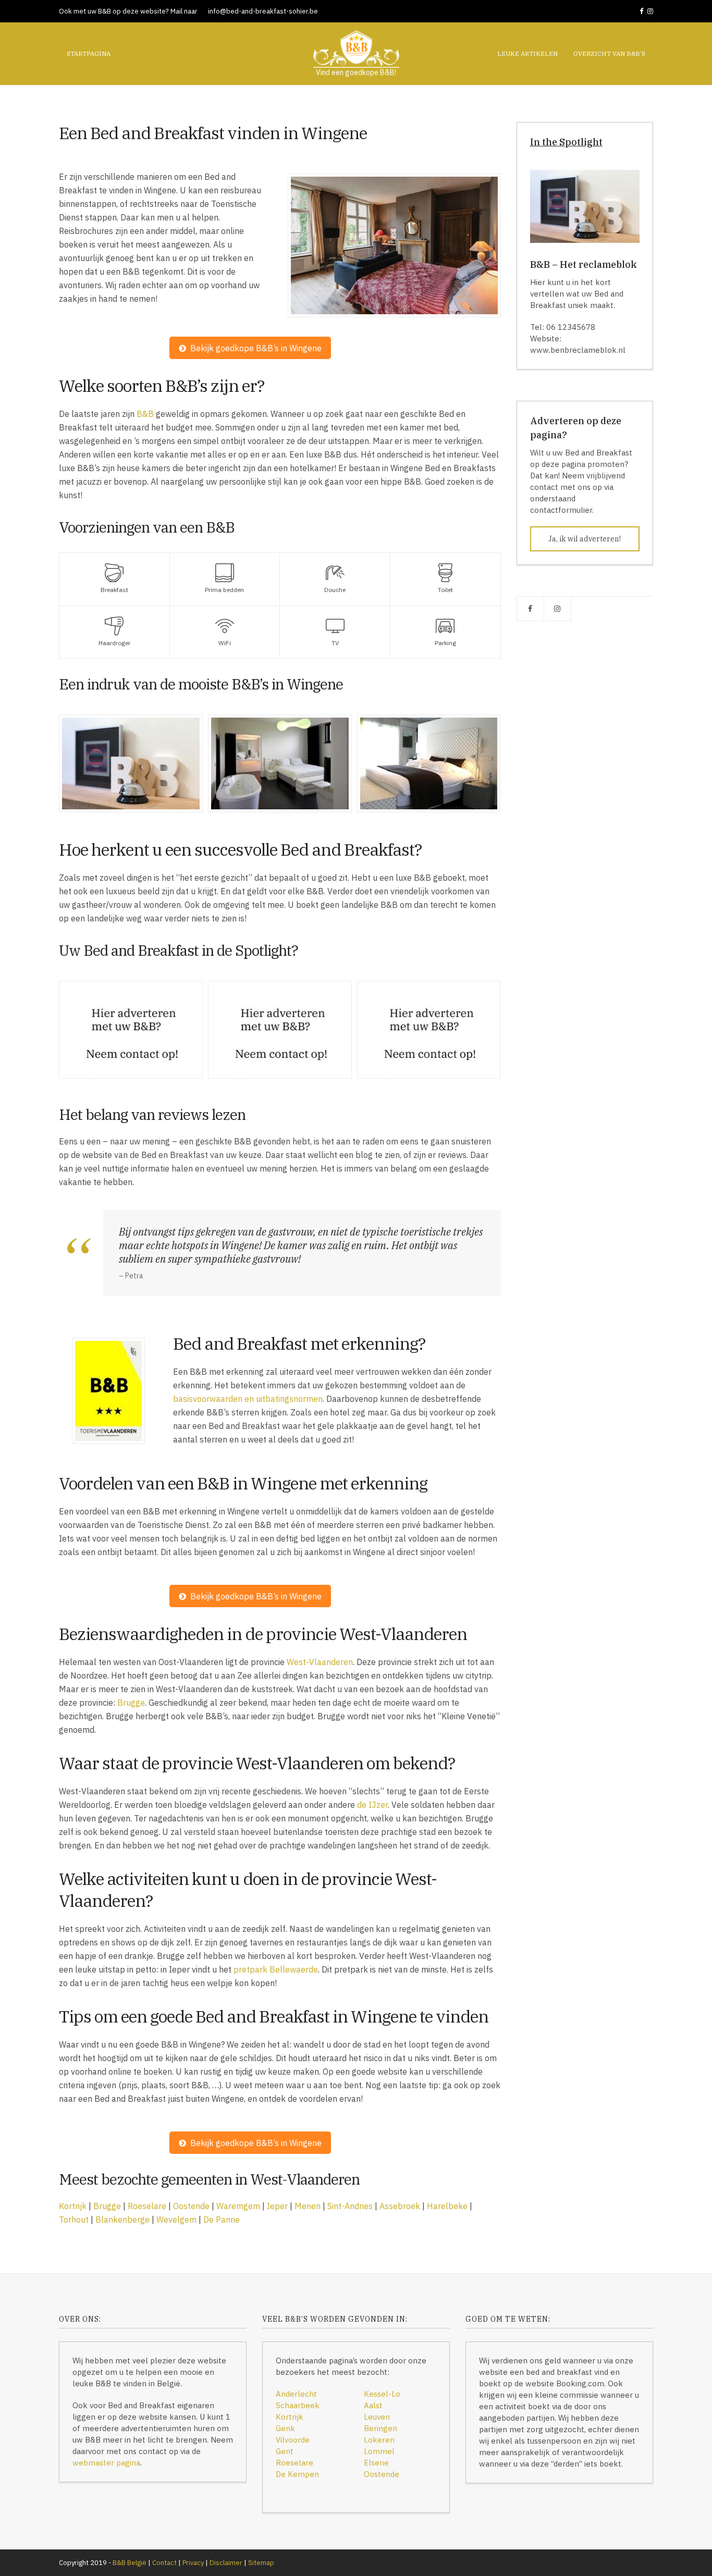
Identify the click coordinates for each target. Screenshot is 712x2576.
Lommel (379, 2451)
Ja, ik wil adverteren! (585, 539)
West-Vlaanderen (320, 1662)
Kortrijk (73, 2206)
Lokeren (379, 2440)
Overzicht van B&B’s (609, 53)
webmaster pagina (106, 2463)
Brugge (131, 1703)
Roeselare (147, 2206)
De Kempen (297, 2474)
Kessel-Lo (382, 2394)
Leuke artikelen (527, 53)
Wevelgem (176, 2220)
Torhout (74, 2220)
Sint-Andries (350, 2206)
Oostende (191, 2206)
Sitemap (261, 2563)
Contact (164, 2563)
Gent (285, 2451)
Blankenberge (122, 2220)
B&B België (130, 2563)
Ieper (277, 2206)
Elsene (376, 2463)
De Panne (222, 2220)
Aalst (373, 2405)
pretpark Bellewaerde (276, 1969)
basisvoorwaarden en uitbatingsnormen (248, 1399)
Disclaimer (226, 2563)
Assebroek (400, 2206)
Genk (285, 2428)
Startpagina (89, 53)
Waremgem (238, 2206)
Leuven (377, 2417)
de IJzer (372, 1805)
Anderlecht (296, 2394)
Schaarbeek (298, 2405)
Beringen (380, 2428)
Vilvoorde (293, 2440)
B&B (145, 414)
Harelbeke (447, 2206)
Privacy (193, 2563)
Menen (308, 2206)
